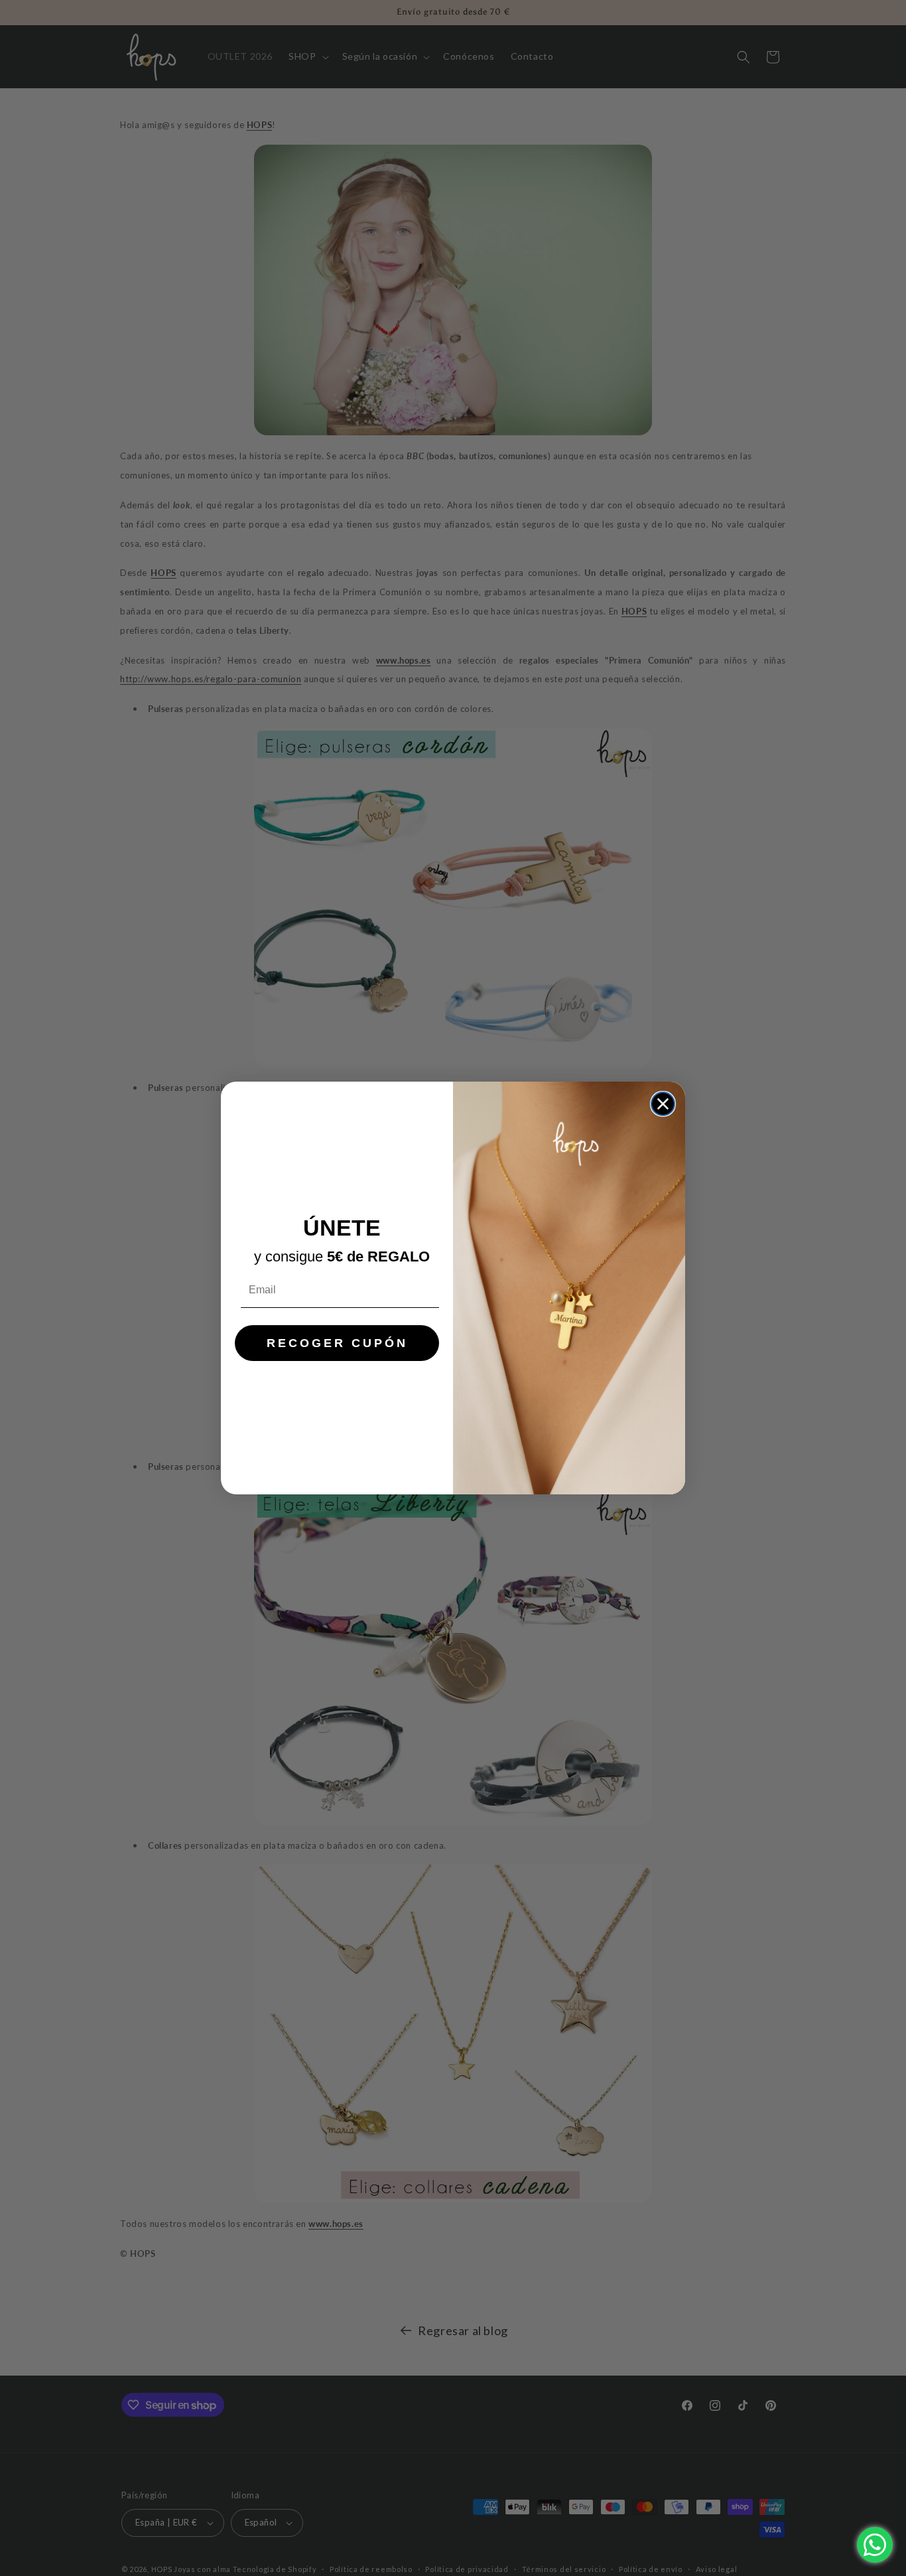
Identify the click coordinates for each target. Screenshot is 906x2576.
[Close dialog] (663, 1104)
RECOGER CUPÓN (337, 1343)
